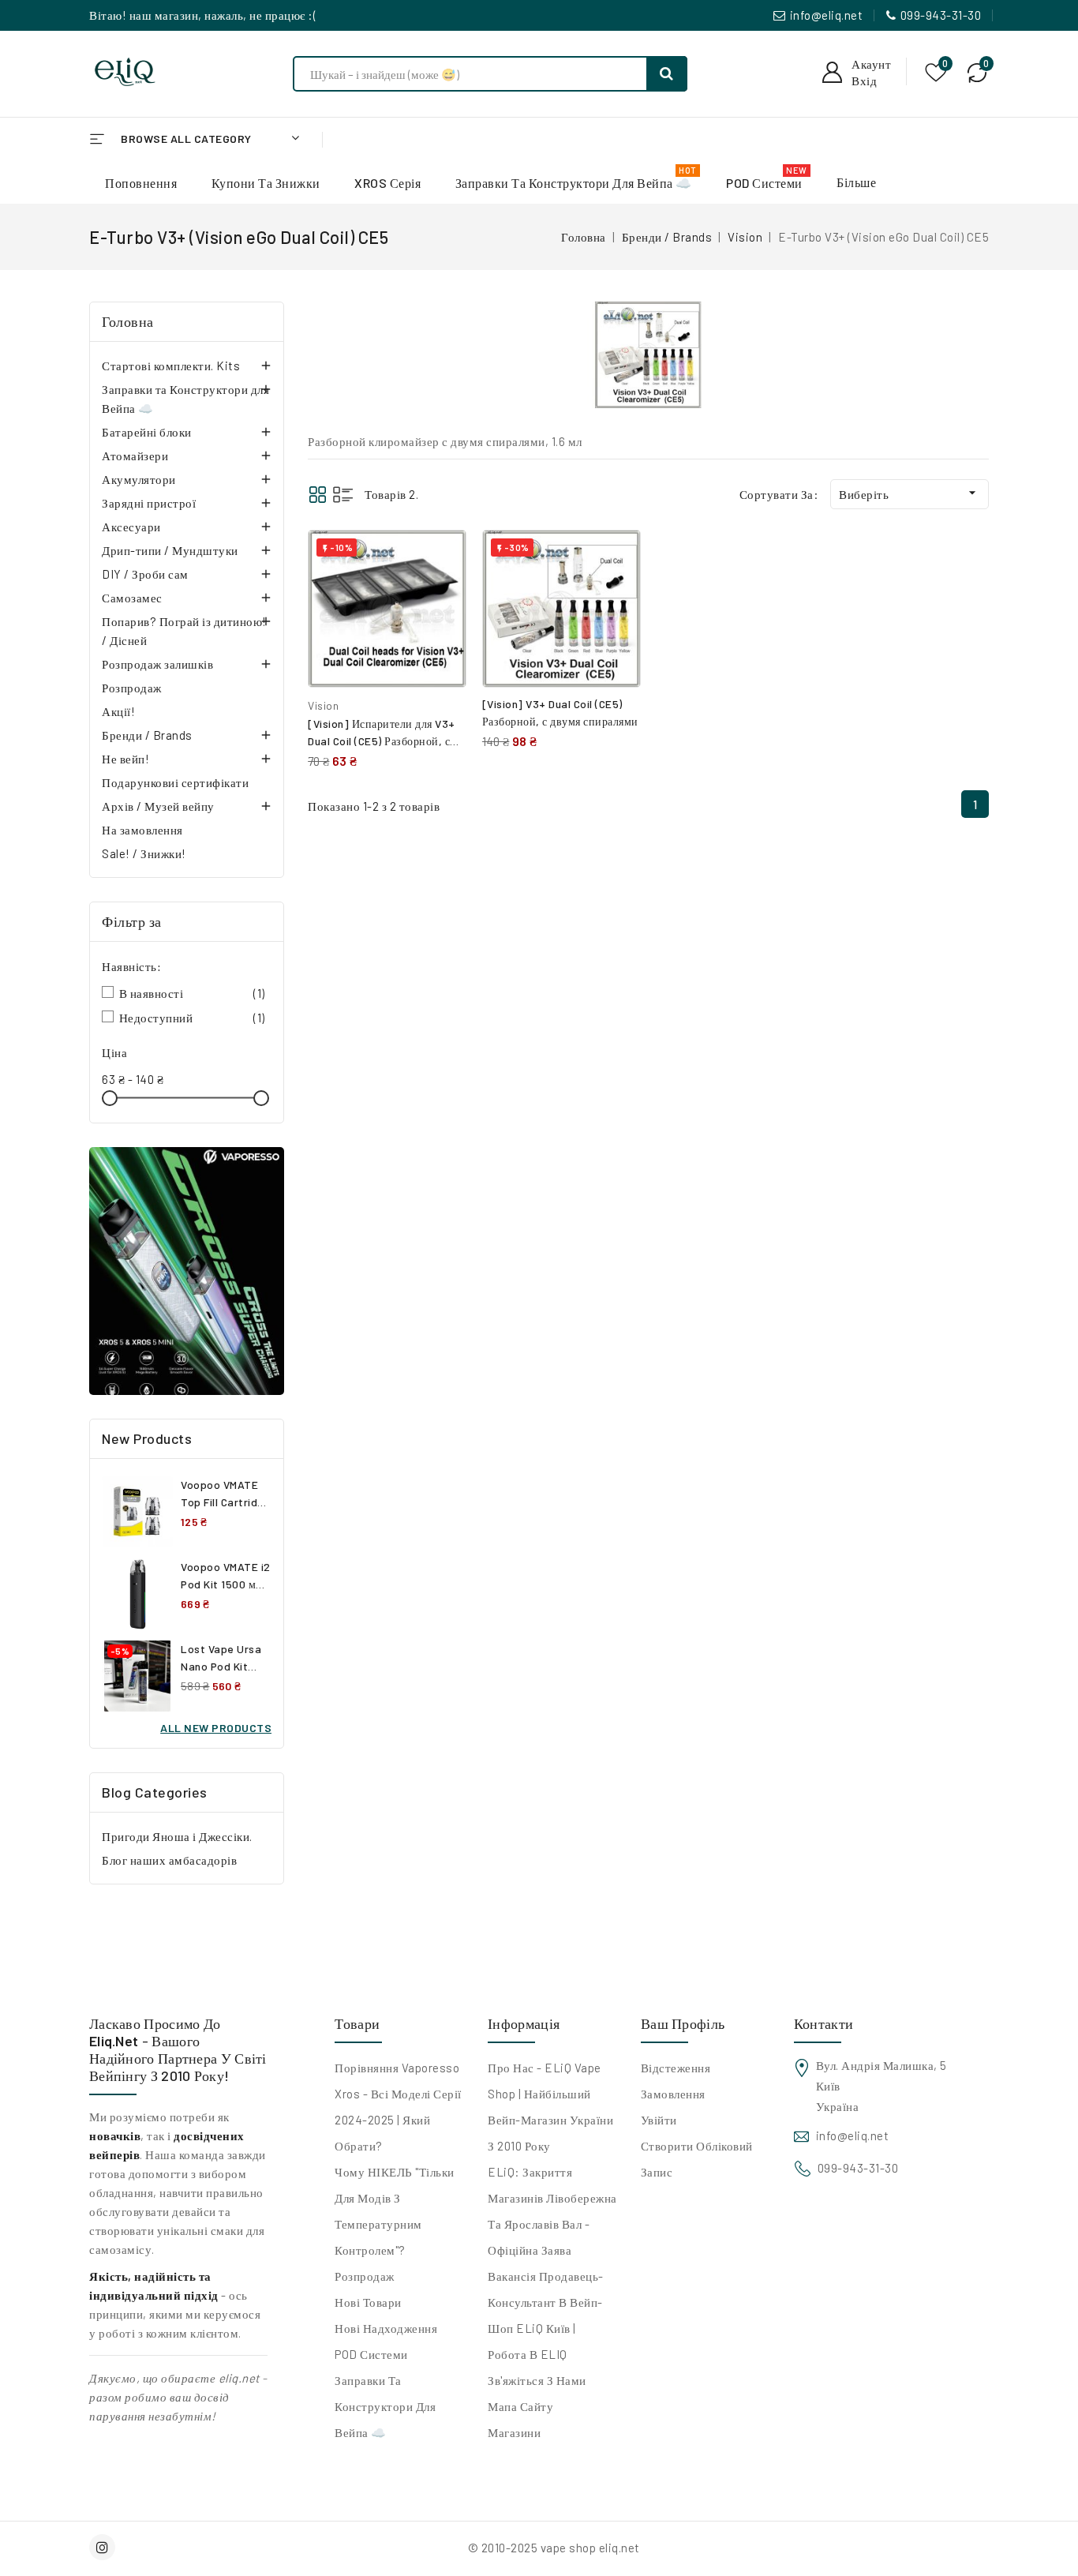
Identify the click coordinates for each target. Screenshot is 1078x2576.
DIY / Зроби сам (145, 574)
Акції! (118, 711)
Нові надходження (386, 2328)
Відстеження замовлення (676, 2081)
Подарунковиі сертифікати (175, 782)
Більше (856, 182)
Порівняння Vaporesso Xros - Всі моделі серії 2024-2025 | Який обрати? (398, 2107)
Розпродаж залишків (157, 664)
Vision (323, 705)
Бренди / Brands (147, 735)
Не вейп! (125, 759)
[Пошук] (667, 74)
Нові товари (368, 2302)
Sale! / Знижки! (144, 853)
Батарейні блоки (147, 432)
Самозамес (132, 598)
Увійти (659, 2120)
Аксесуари (131, 527)
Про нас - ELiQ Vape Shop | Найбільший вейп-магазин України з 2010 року (550, 2107)
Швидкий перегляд (442, 592)
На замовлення (142, 830)
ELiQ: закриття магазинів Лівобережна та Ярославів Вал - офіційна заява (552, 2211)
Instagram (104, 2547)
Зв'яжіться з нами (537, 2380)
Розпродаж (132, 688)
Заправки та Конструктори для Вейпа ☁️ (185, 399)
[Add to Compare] (443, 558)
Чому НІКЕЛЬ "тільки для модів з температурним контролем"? (395, 2211)
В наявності (192, 993)
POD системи (371, 2354)
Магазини (514, 2432)
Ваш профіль (683, 2023)
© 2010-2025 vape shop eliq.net (554, 2548)
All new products (216, 1728)
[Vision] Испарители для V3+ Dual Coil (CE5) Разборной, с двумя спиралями (382, 741)
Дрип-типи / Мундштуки (170, 550)
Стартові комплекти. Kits (171, 366)
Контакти (823, 2023)
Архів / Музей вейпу (158, 806)
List (343, 495)
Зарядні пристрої (149, 503)
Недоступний (192, 1018)
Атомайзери (135, 456)
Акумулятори (139, 479)
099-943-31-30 (941, 15)
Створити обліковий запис (697, 2159)
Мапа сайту (520, 2406)
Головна (128, 321)
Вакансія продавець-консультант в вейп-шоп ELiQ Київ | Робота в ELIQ (546, 2315)
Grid (318, 495)
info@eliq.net (827, 15)
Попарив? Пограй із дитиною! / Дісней (184, 631)
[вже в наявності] (187, 1271)
